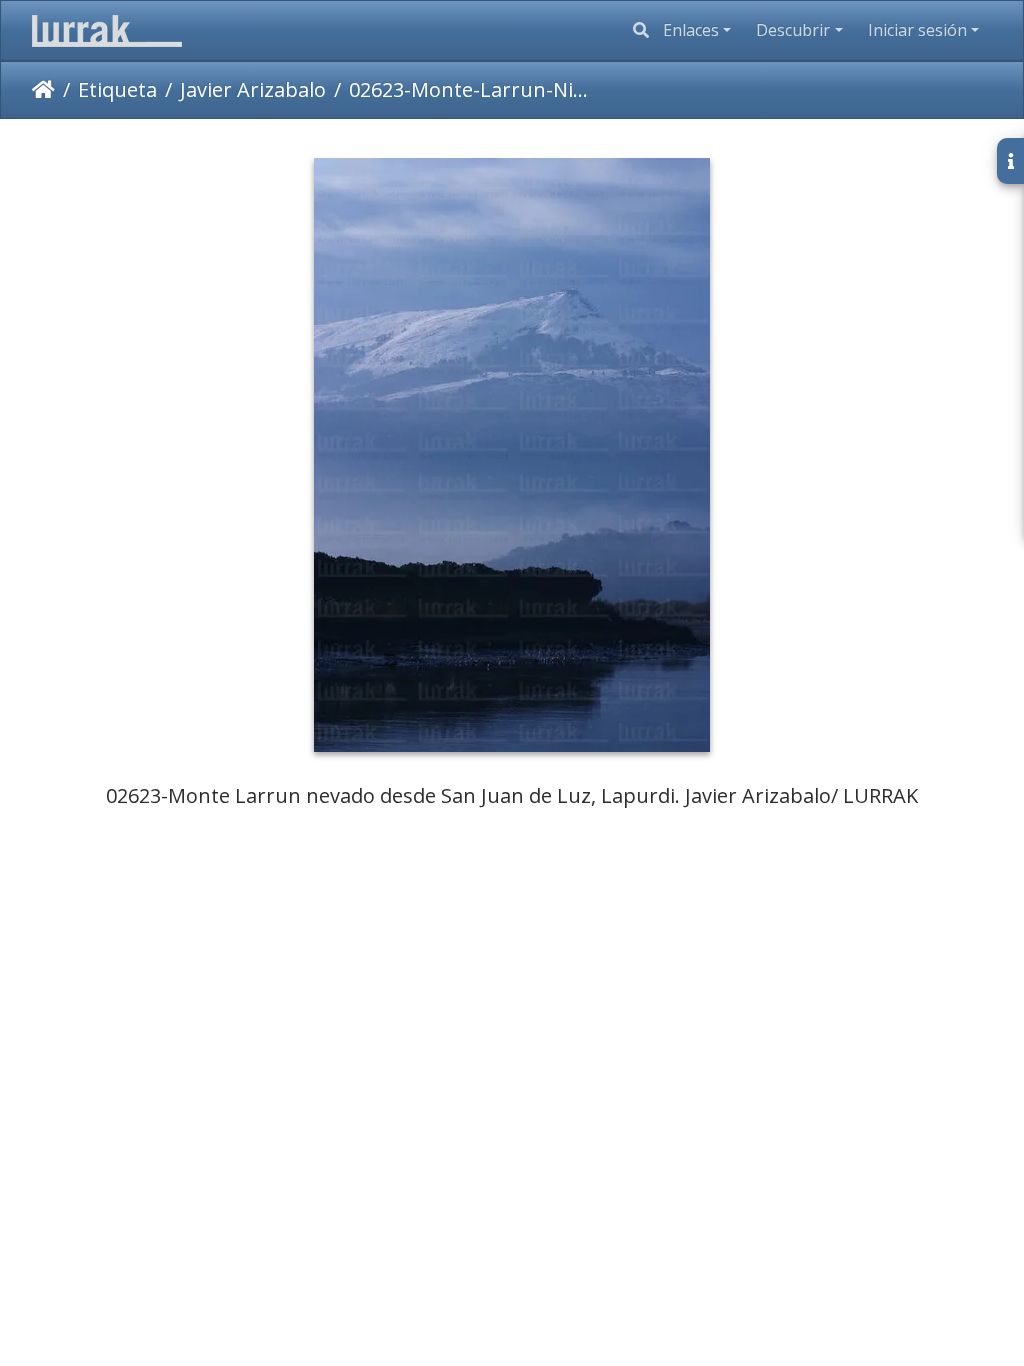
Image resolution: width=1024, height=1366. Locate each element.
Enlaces (691, 30)
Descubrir (793, 30)
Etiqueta (117, 89)
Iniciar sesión (917, 30)
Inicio (43, 90)
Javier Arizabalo (253, 89)
